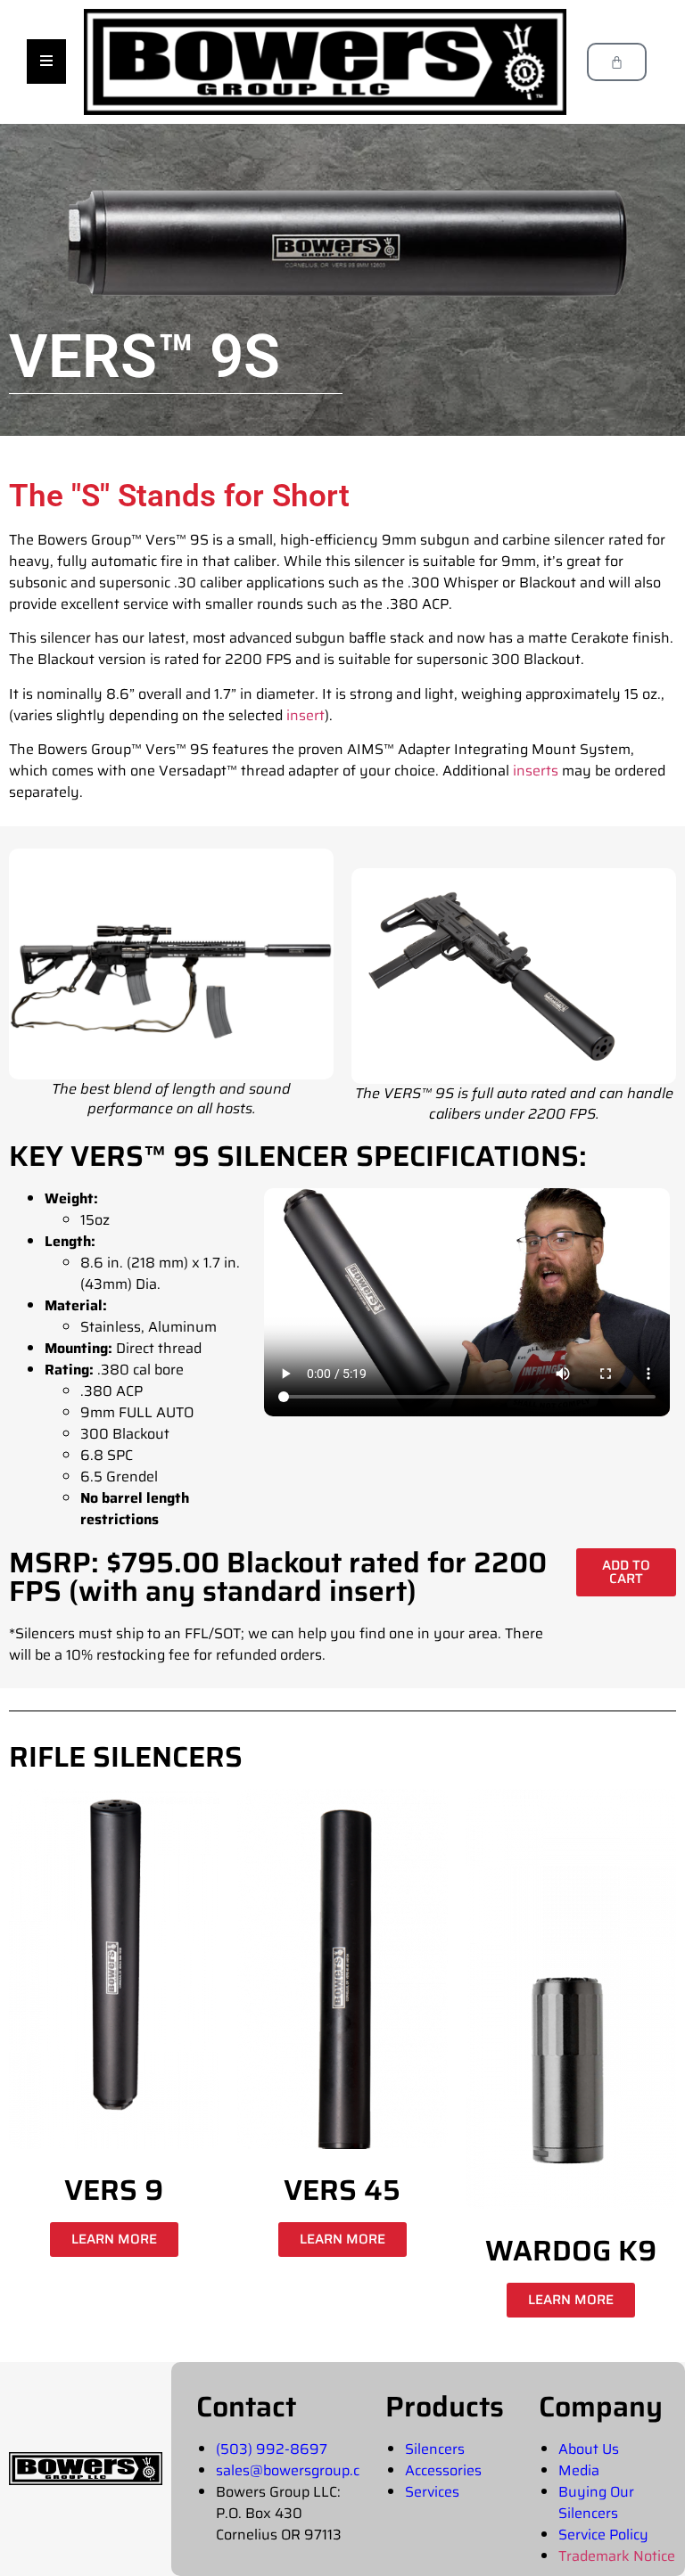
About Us (589, 2449)
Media (579, 2470)
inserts (536, 771)
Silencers (435, 2449)
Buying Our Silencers (596, 2502)
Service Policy (603, 2535)
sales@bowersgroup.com (298, 2470)
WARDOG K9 (571, 2251)
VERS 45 (342, 2190)
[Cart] (617, 62)
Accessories (443, 2470)
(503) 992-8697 (272, 2449)
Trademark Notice (617, 2556)
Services (432, 2492)
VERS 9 (114, 2190)
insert (305, 715)
